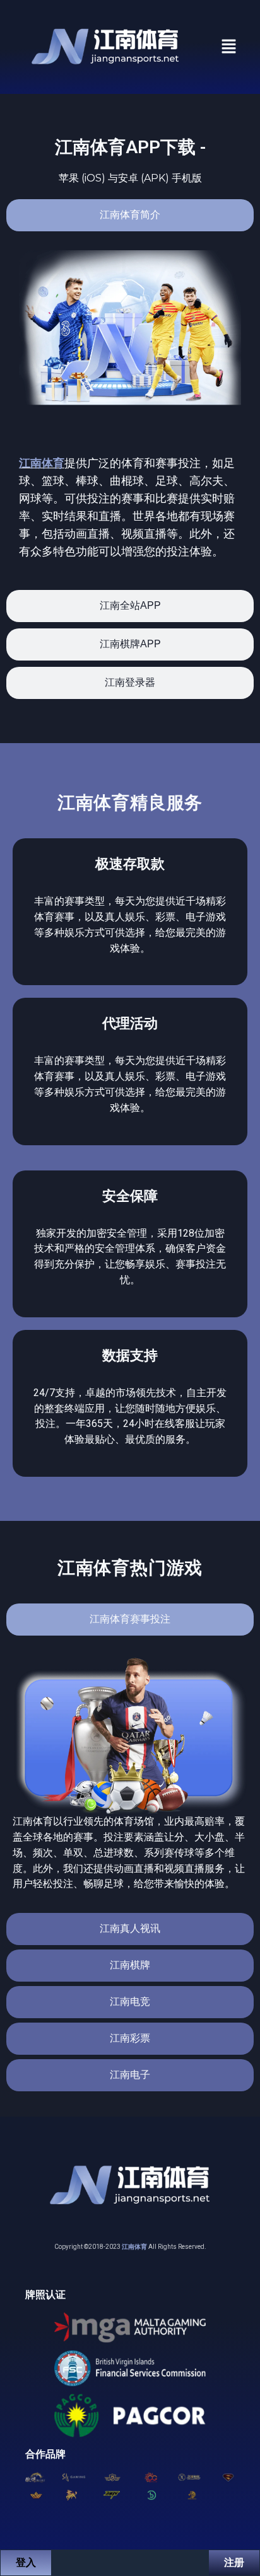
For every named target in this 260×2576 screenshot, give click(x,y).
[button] (229, 47)
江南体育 (42, 463)
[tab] (130, 215)
